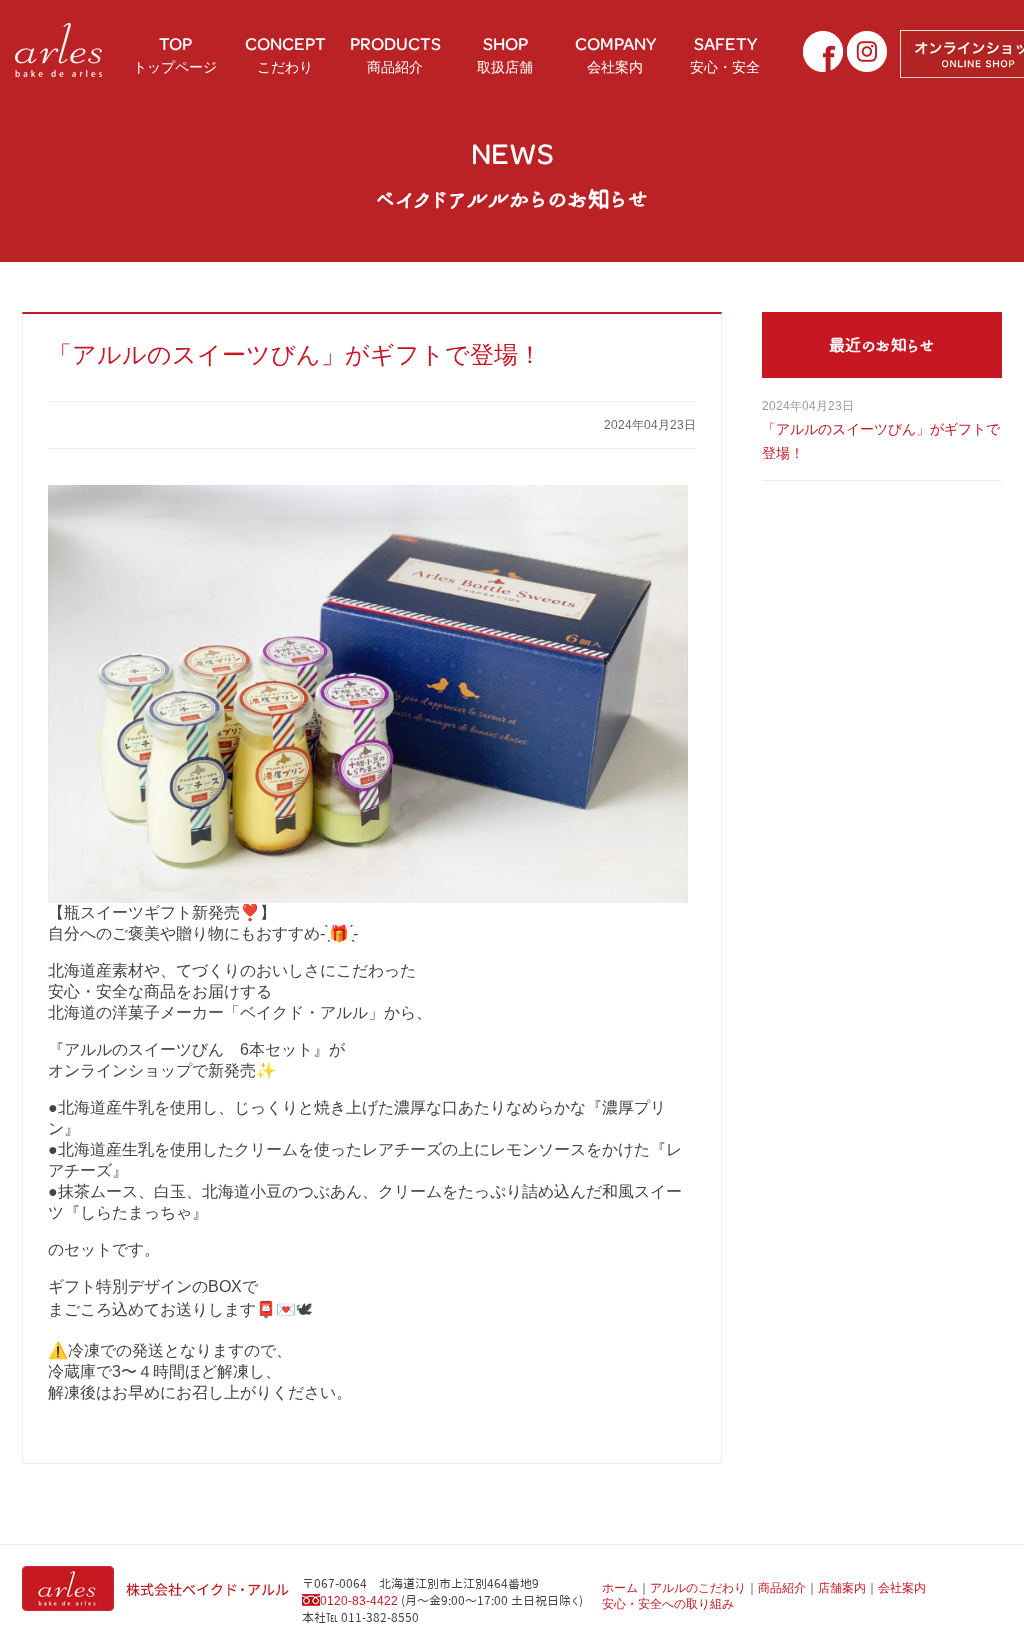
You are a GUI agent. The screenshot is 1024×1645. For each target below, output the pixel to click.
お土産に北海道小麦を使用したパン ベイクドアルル (60, 50)
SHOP (505, 53)
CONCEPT (285, 53)
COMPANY (615, 53)
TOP (175, 53)
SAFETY (725, 53)
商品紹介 (782, 1588)
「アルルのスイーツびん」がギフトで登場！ (295, 354)
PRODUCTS (395, 53)
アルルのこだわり (698, 1588)
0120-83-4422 (359, 1601)
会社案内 (902, 1588)
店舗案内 (842, 1588)
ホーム (620, 1588)
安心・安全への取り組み (668, 1604)
